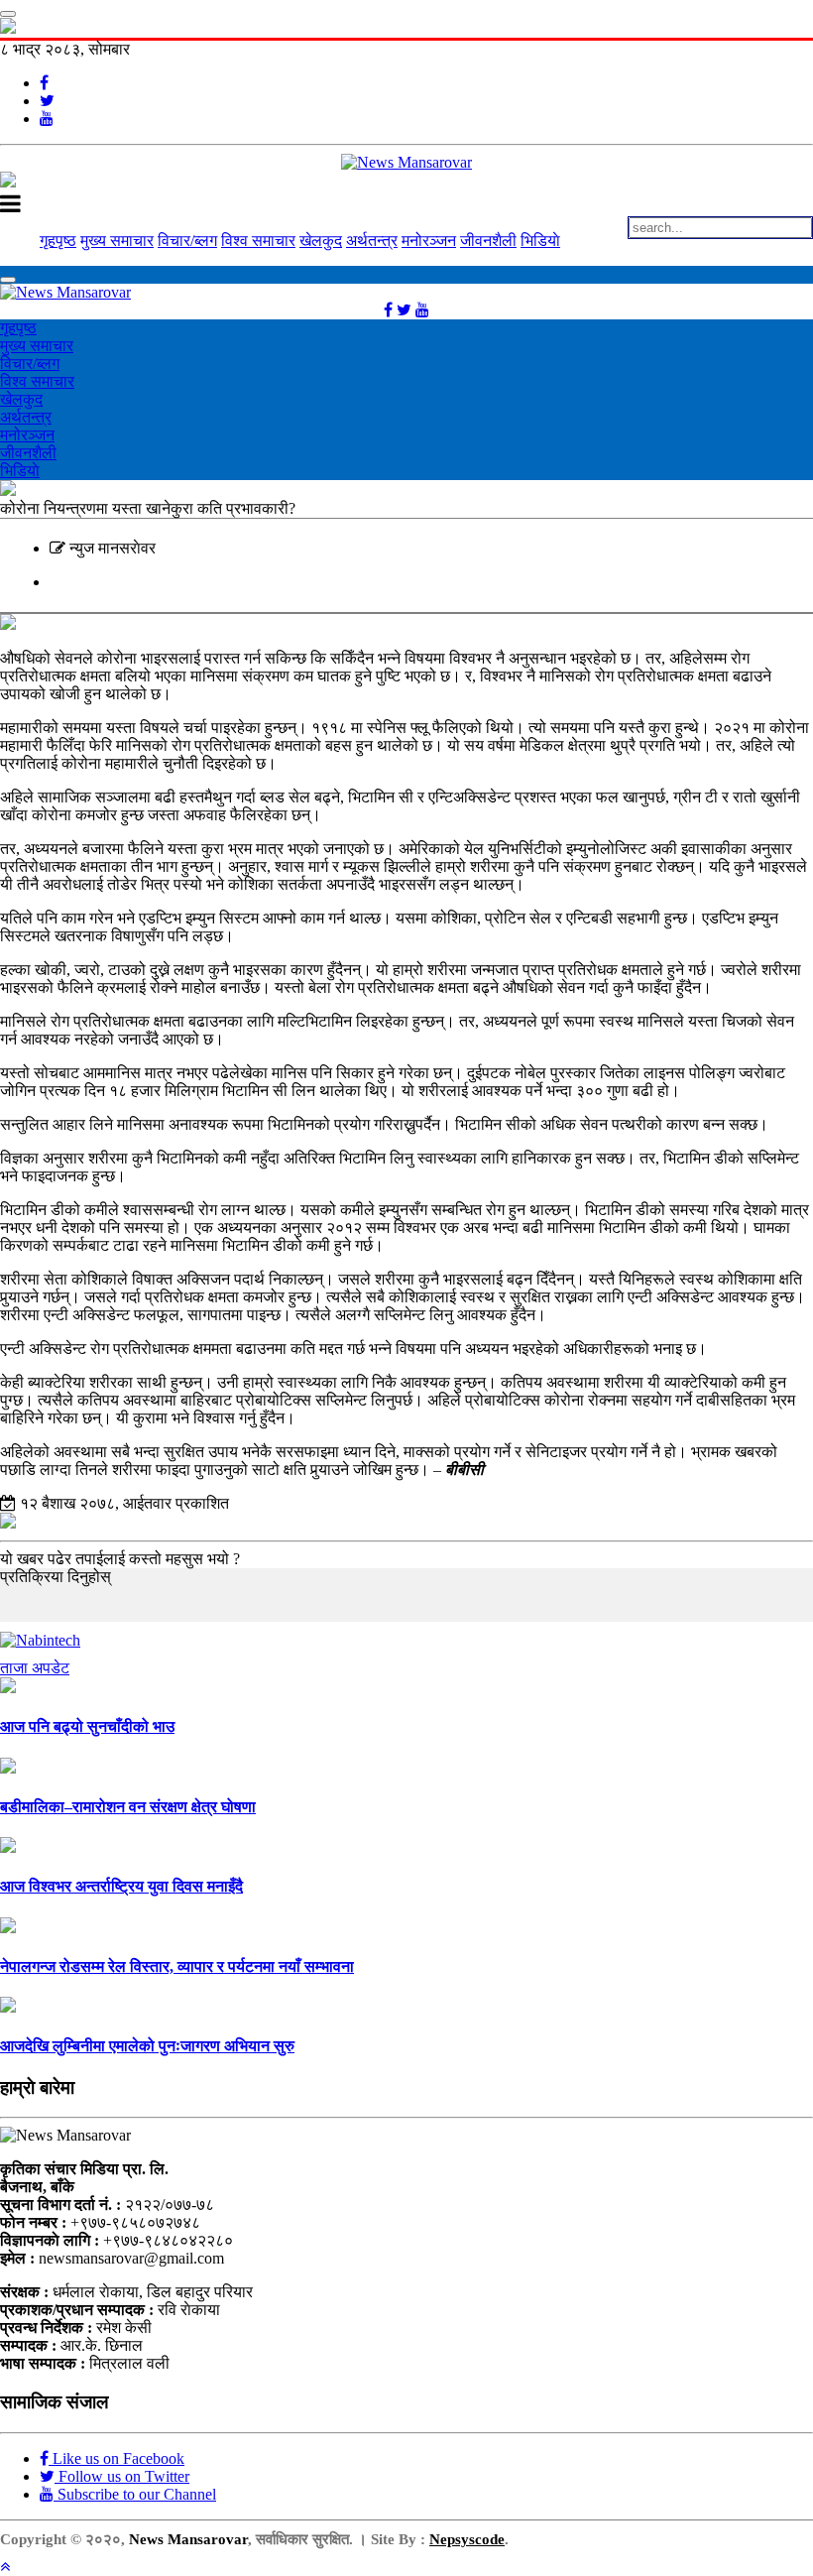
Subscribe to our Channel (135, 2494)
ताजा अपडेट (35, 1668)
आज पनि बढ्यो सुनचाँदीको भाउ (87, 1726)
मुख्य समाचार (117, 241)
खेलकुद (321, 241)
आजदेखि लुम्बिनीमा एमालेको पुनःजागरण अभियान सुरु (147, 2046)
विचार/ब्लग (187, 241)
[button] (5, 2567)
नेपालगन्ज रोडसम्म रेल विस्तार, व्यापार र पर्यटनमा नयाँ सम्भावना (177, 1966)
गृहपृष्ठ (58, 241)
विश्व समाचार (258, 241)
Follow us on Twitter (122, 2476)
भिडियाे (540, 241)
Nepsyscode (467, 2539)
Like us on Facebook (116, 2458)
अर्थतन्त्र (372, 241)
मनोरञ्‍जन (429, 241)
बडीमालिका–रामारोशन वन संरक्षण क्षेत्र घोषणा (128, 1807)
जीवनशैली (488, 241)
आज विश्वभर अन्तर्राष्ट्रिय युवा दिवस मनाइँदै (121, 1886)
